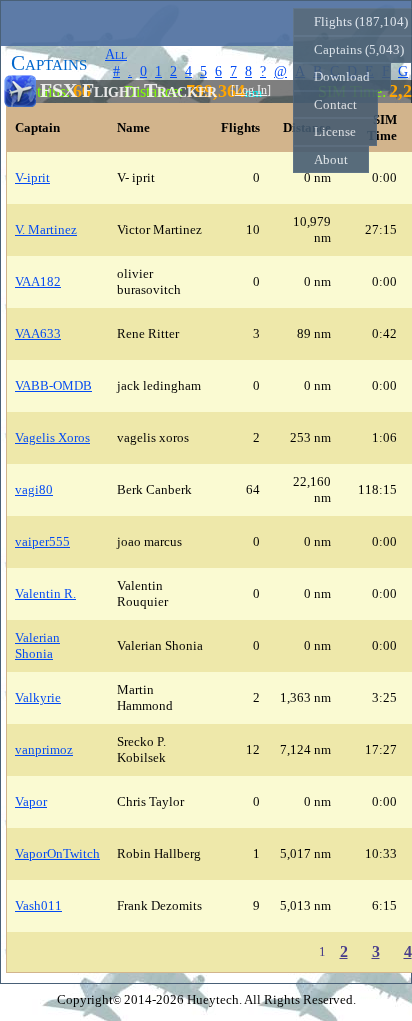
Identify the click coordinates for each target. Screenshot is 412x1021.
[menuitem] (342, 77)
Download (342, 76)
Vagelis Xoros (52, 437)
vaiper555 (42, 541)
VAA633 (38, 333)
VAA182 (38, 281)
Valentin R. (45, 593)
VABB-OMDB (53, 385)
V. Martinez (46, 229)
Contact (335, 104)
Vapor (31, 801)
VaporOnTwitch (57, 853)
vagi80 (34, 489)
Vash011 (38, 905)
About (331, 159)
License (335, 131)
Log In (251, 90)
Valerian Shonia (37, 645)
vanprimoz (44, 749)
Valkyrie (38, 697)
